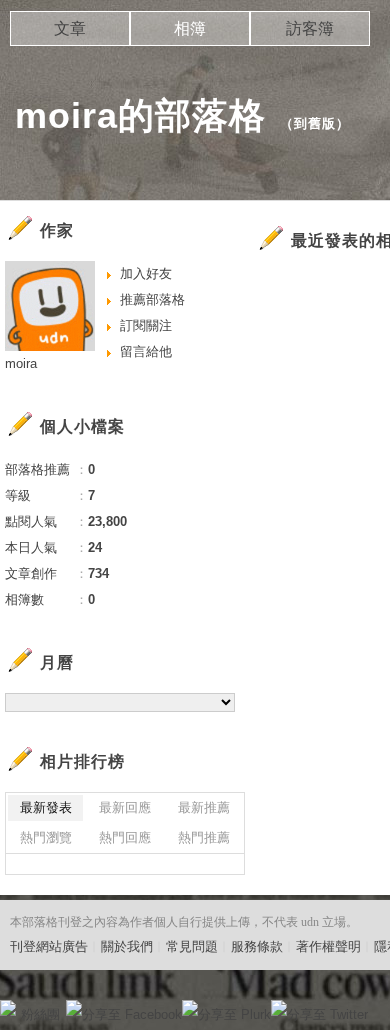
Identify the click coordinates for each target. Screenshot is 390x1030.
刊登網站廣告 (49, 946)
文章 (70, 28)
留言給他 (146, 351)
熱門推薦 (204, 837)
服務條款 (257, 946)
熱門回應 (125, 837)
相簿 (190, 28)
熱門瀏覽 (46, 837)
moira (21, 363)
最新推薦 (204, 807)
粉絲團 (40, 1014)
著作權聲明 (328, 946)
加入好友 (146, 273)
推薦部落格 (152, 299)
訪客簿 (310, 28)
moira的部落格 (140, 115)
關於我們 (127, 946)
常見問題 (192, 946)
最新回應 (125, 807)
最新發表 (46, 807)
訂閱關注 (146, 325)
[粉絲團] (8, 1008)
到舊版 (315, 123)
